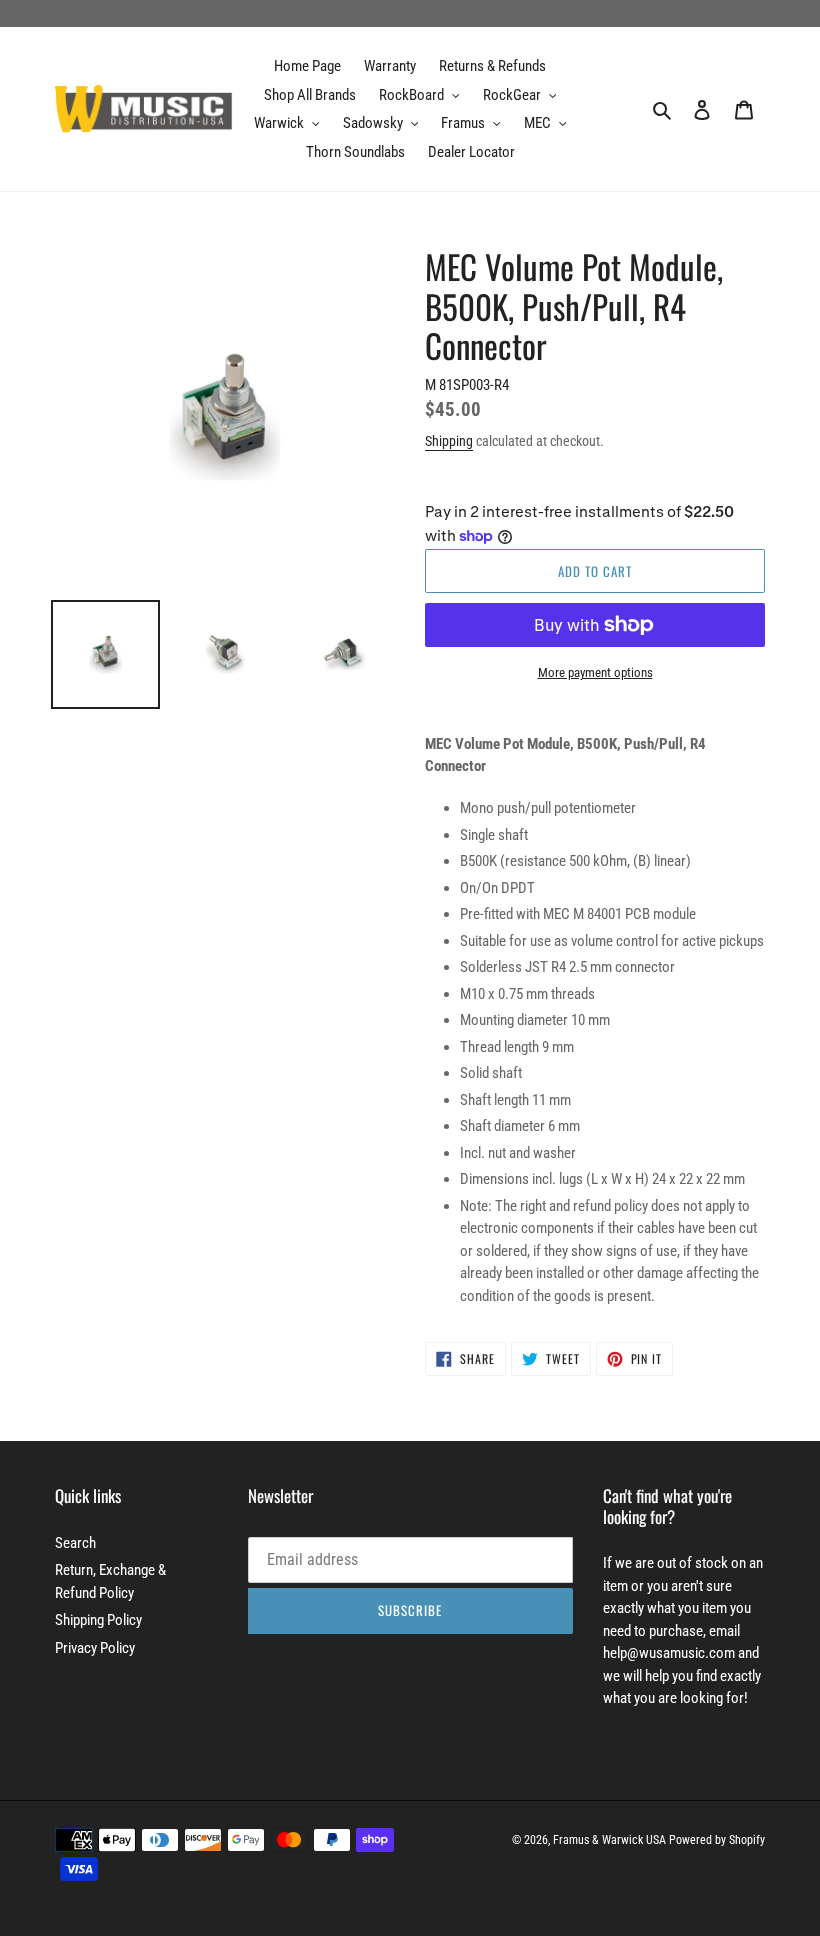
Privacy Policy (95, 1648)
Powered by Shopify (717, 1840)
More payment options (595, 672)
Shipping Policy (98, 1620)
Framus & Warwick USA (609, 1840)
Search (75, 1543)
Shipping (449, 441)
